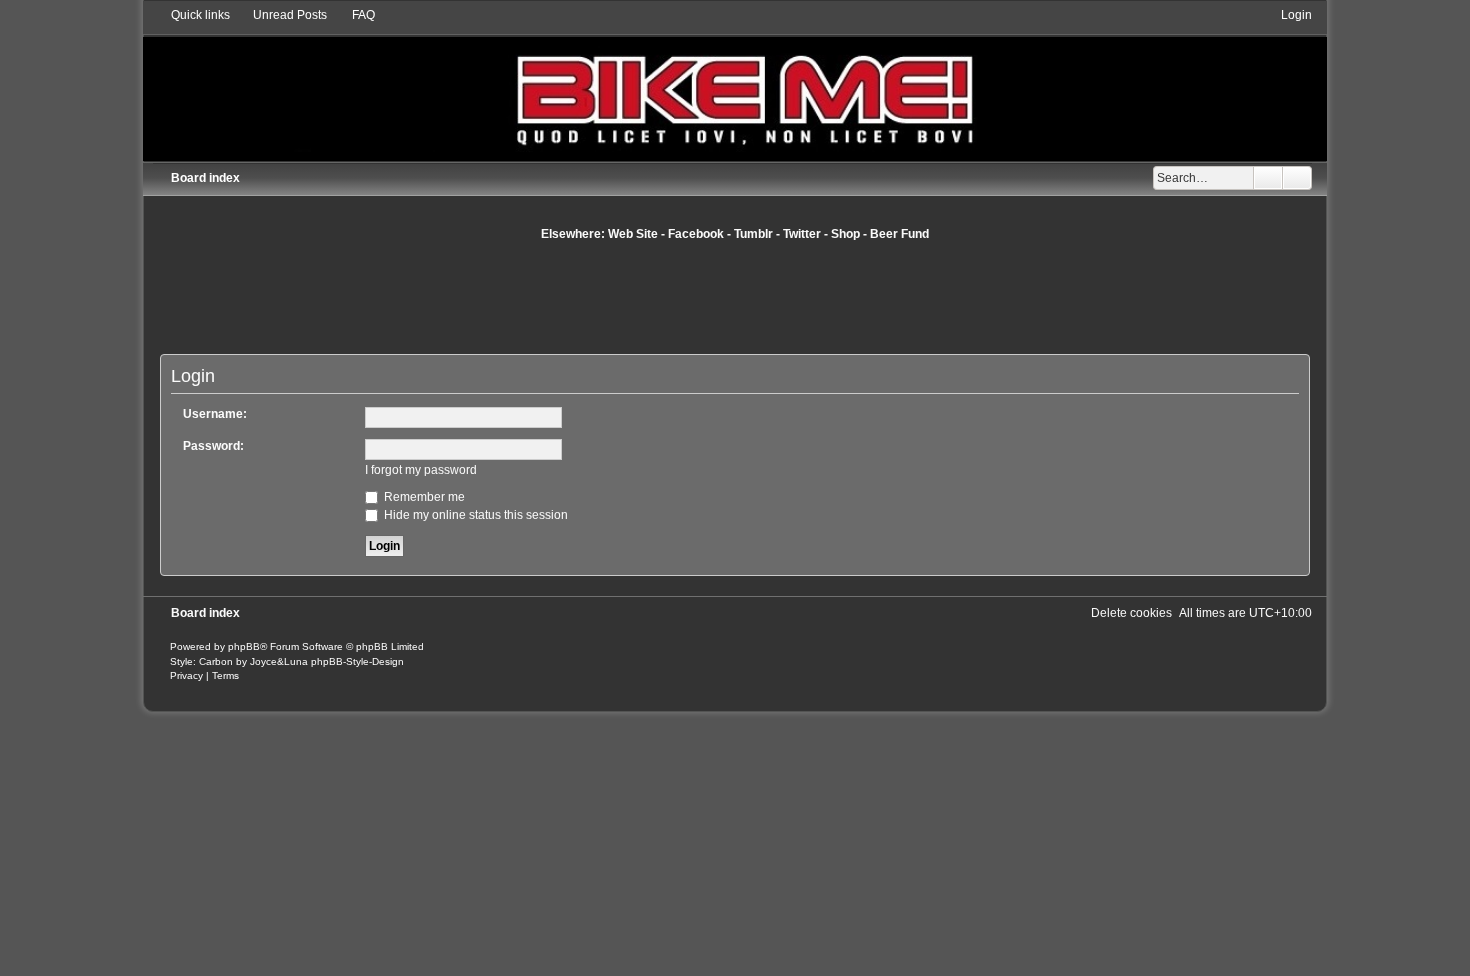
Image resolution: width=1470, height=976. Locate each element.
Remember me (423, 497)
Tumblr (753, 234)
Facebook (696, 234)
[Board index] (735, 83)
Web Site (633, 234)
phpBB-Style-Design (357, 661)
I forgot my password (421, 470)
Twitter (802, 234)
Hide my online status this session (474, 515)
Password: (213, 446)
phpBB (244, 646)
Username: (215, 414)
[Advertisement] (735, 297)
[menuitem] (281, 15)
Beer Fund (899, 234)
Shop (845, 234)
